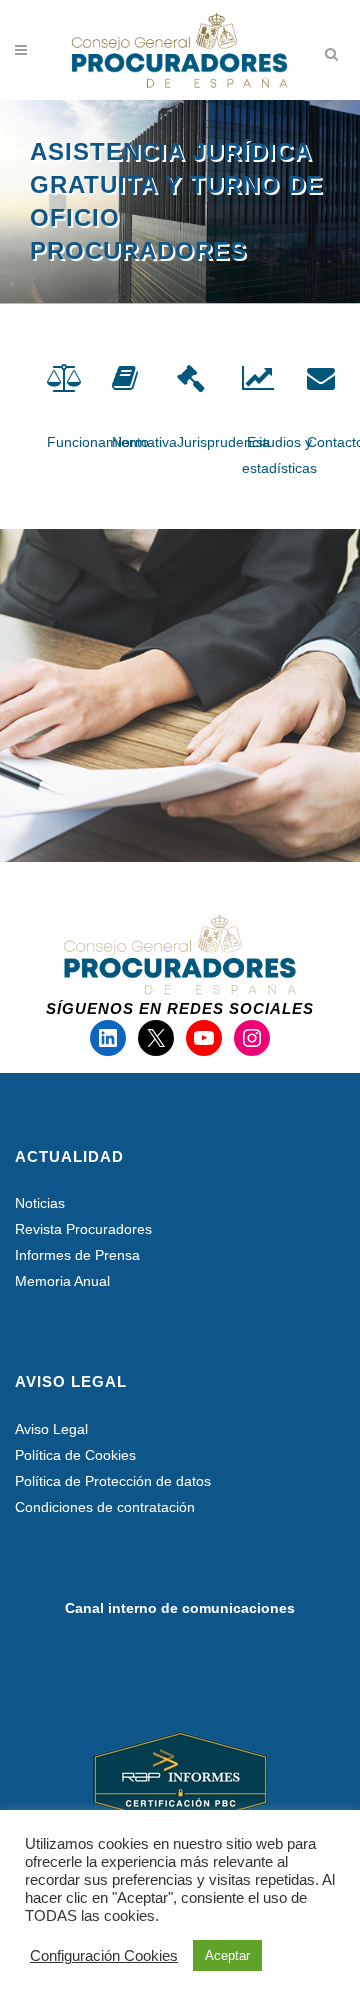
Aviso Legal (51, 1429)
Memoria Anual (62, 1281)
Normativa (144, 442)
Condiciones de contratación (105, 1507)
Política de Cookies (75, 1455)
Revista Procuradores (83, 1229)
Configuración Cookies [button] (104, 1956)
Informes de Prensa (77, 1255)
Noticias (40, 1203)
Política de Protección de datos (113, 1481)
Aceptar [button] (227, 1955)
